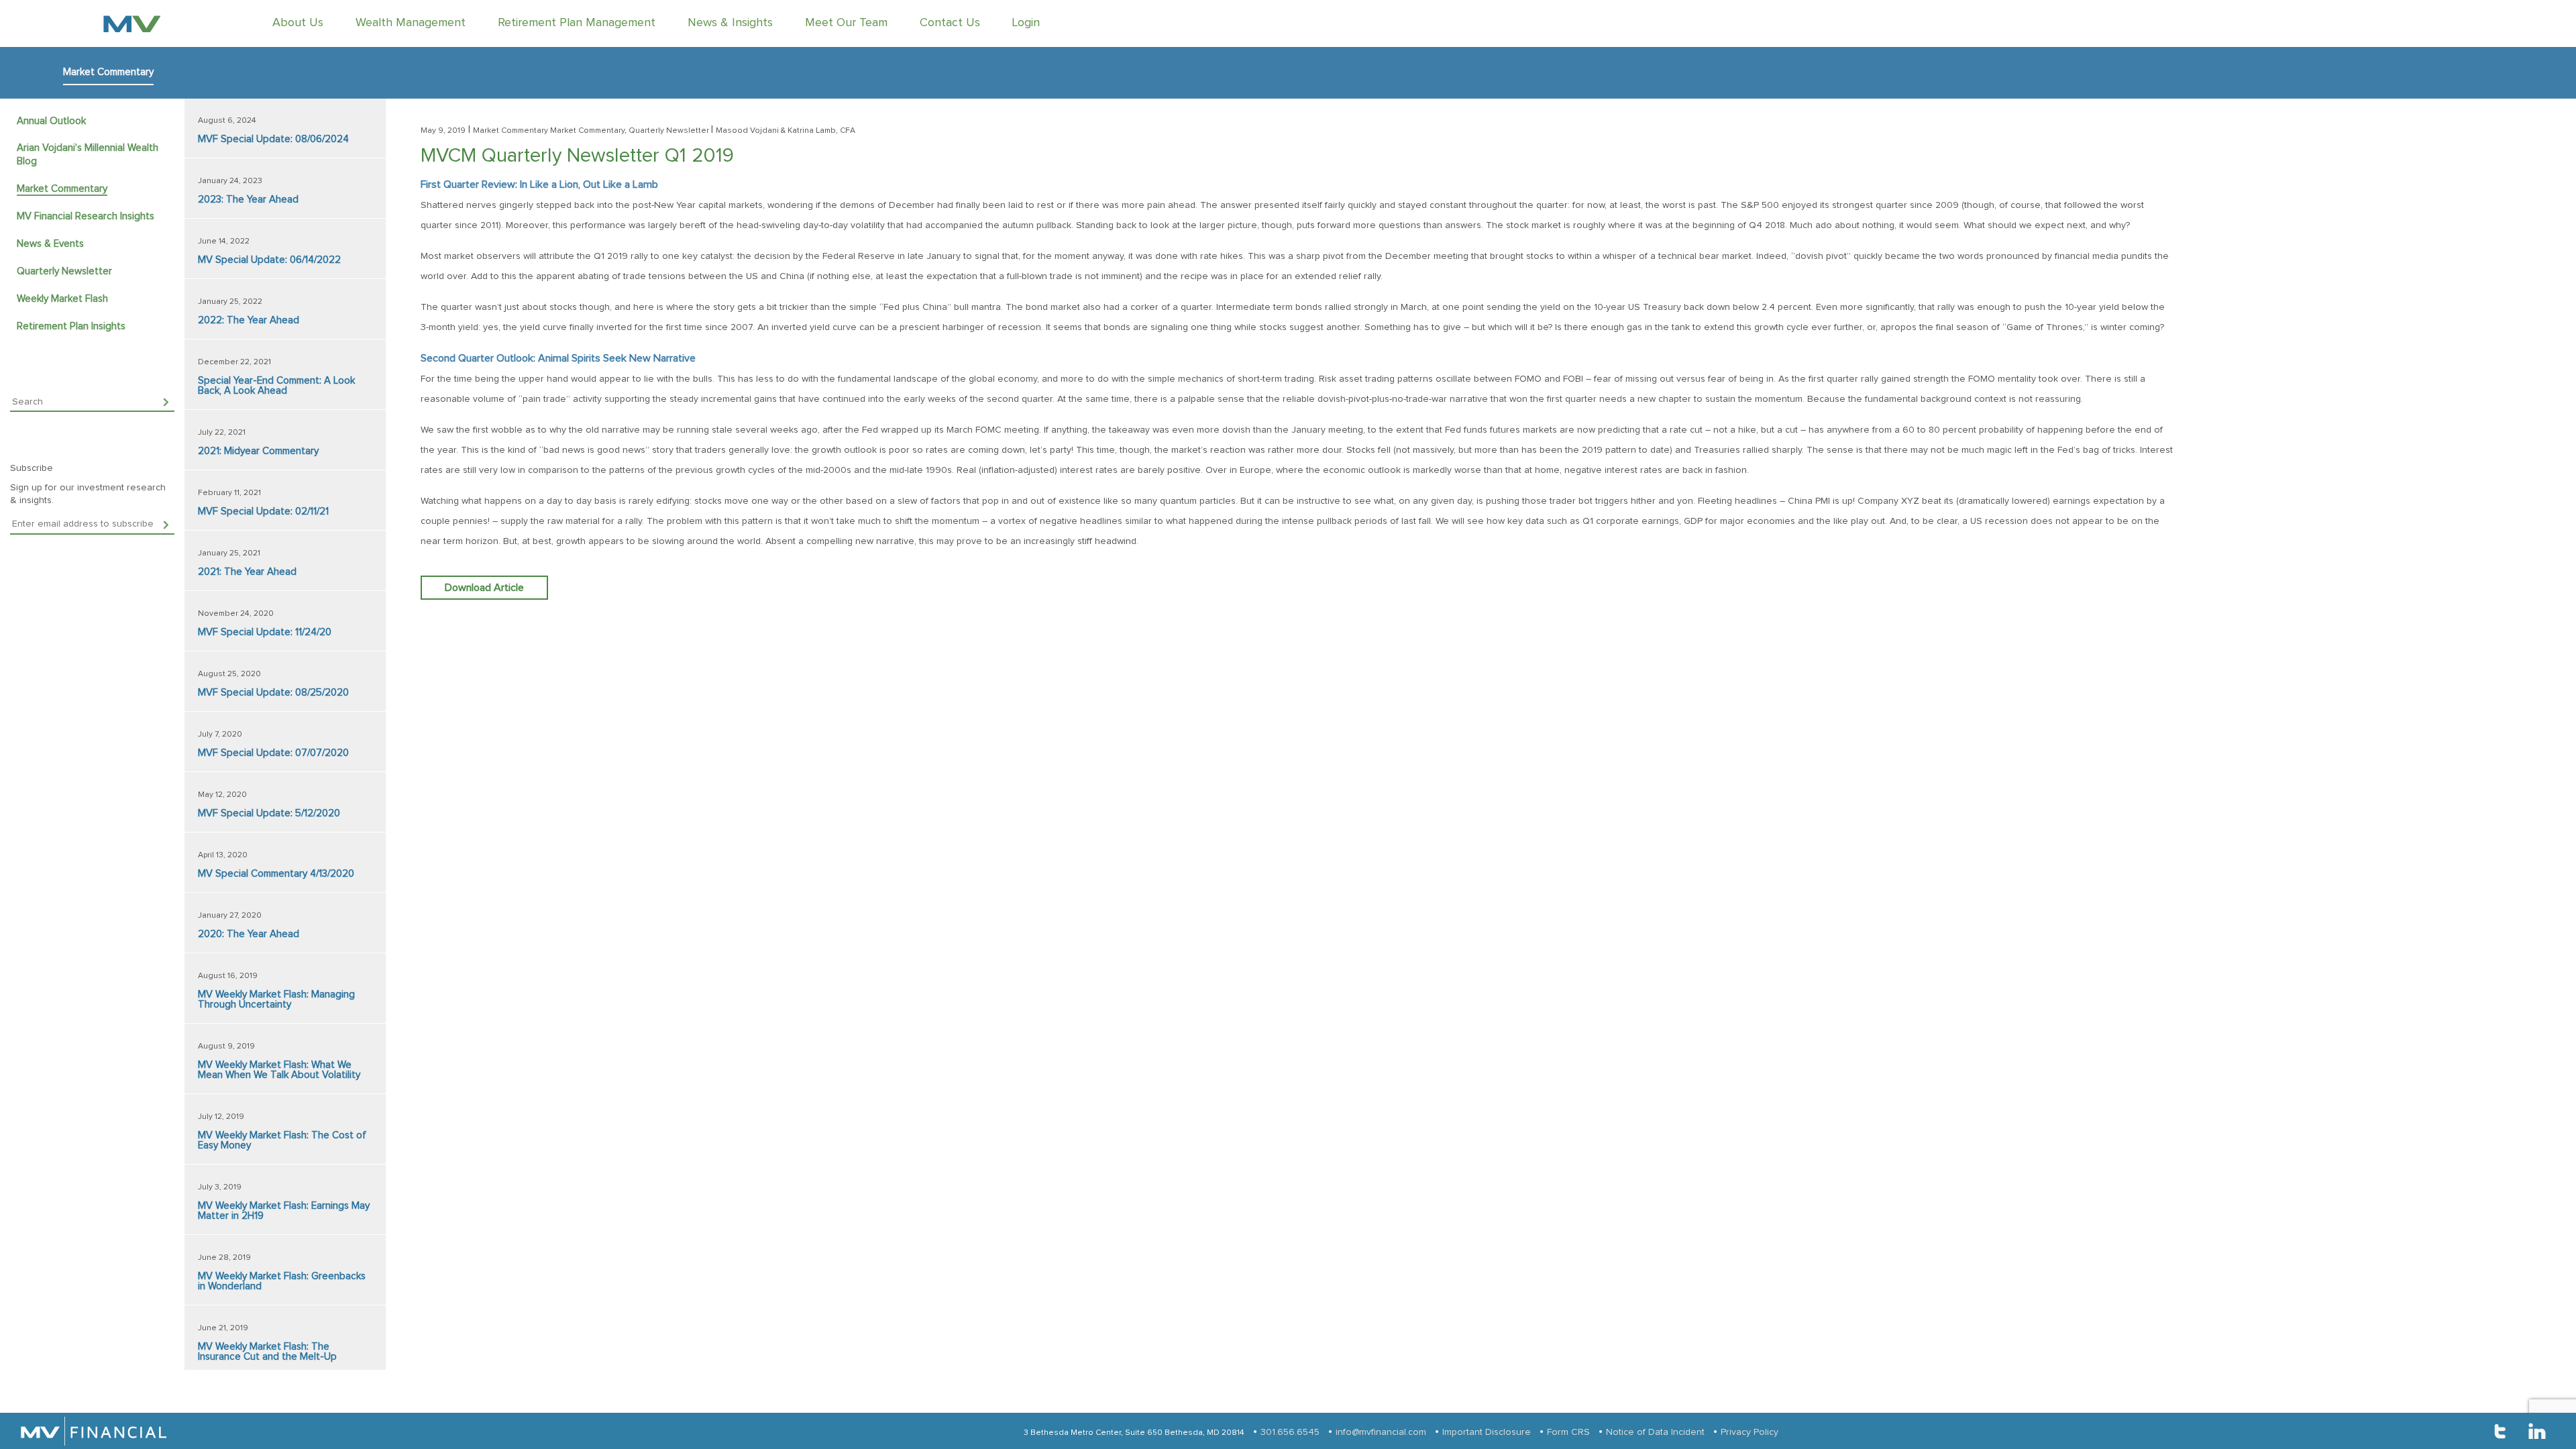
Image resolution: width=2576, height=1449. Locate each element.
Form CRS (1568, 1432)
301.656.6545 (1290, 1432)
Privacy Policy (1750, 1432)
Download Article (484, 588)
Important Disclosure (1487, 1432)
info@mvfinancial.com (1381, 1432)
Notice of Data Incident (1655, 1432)
